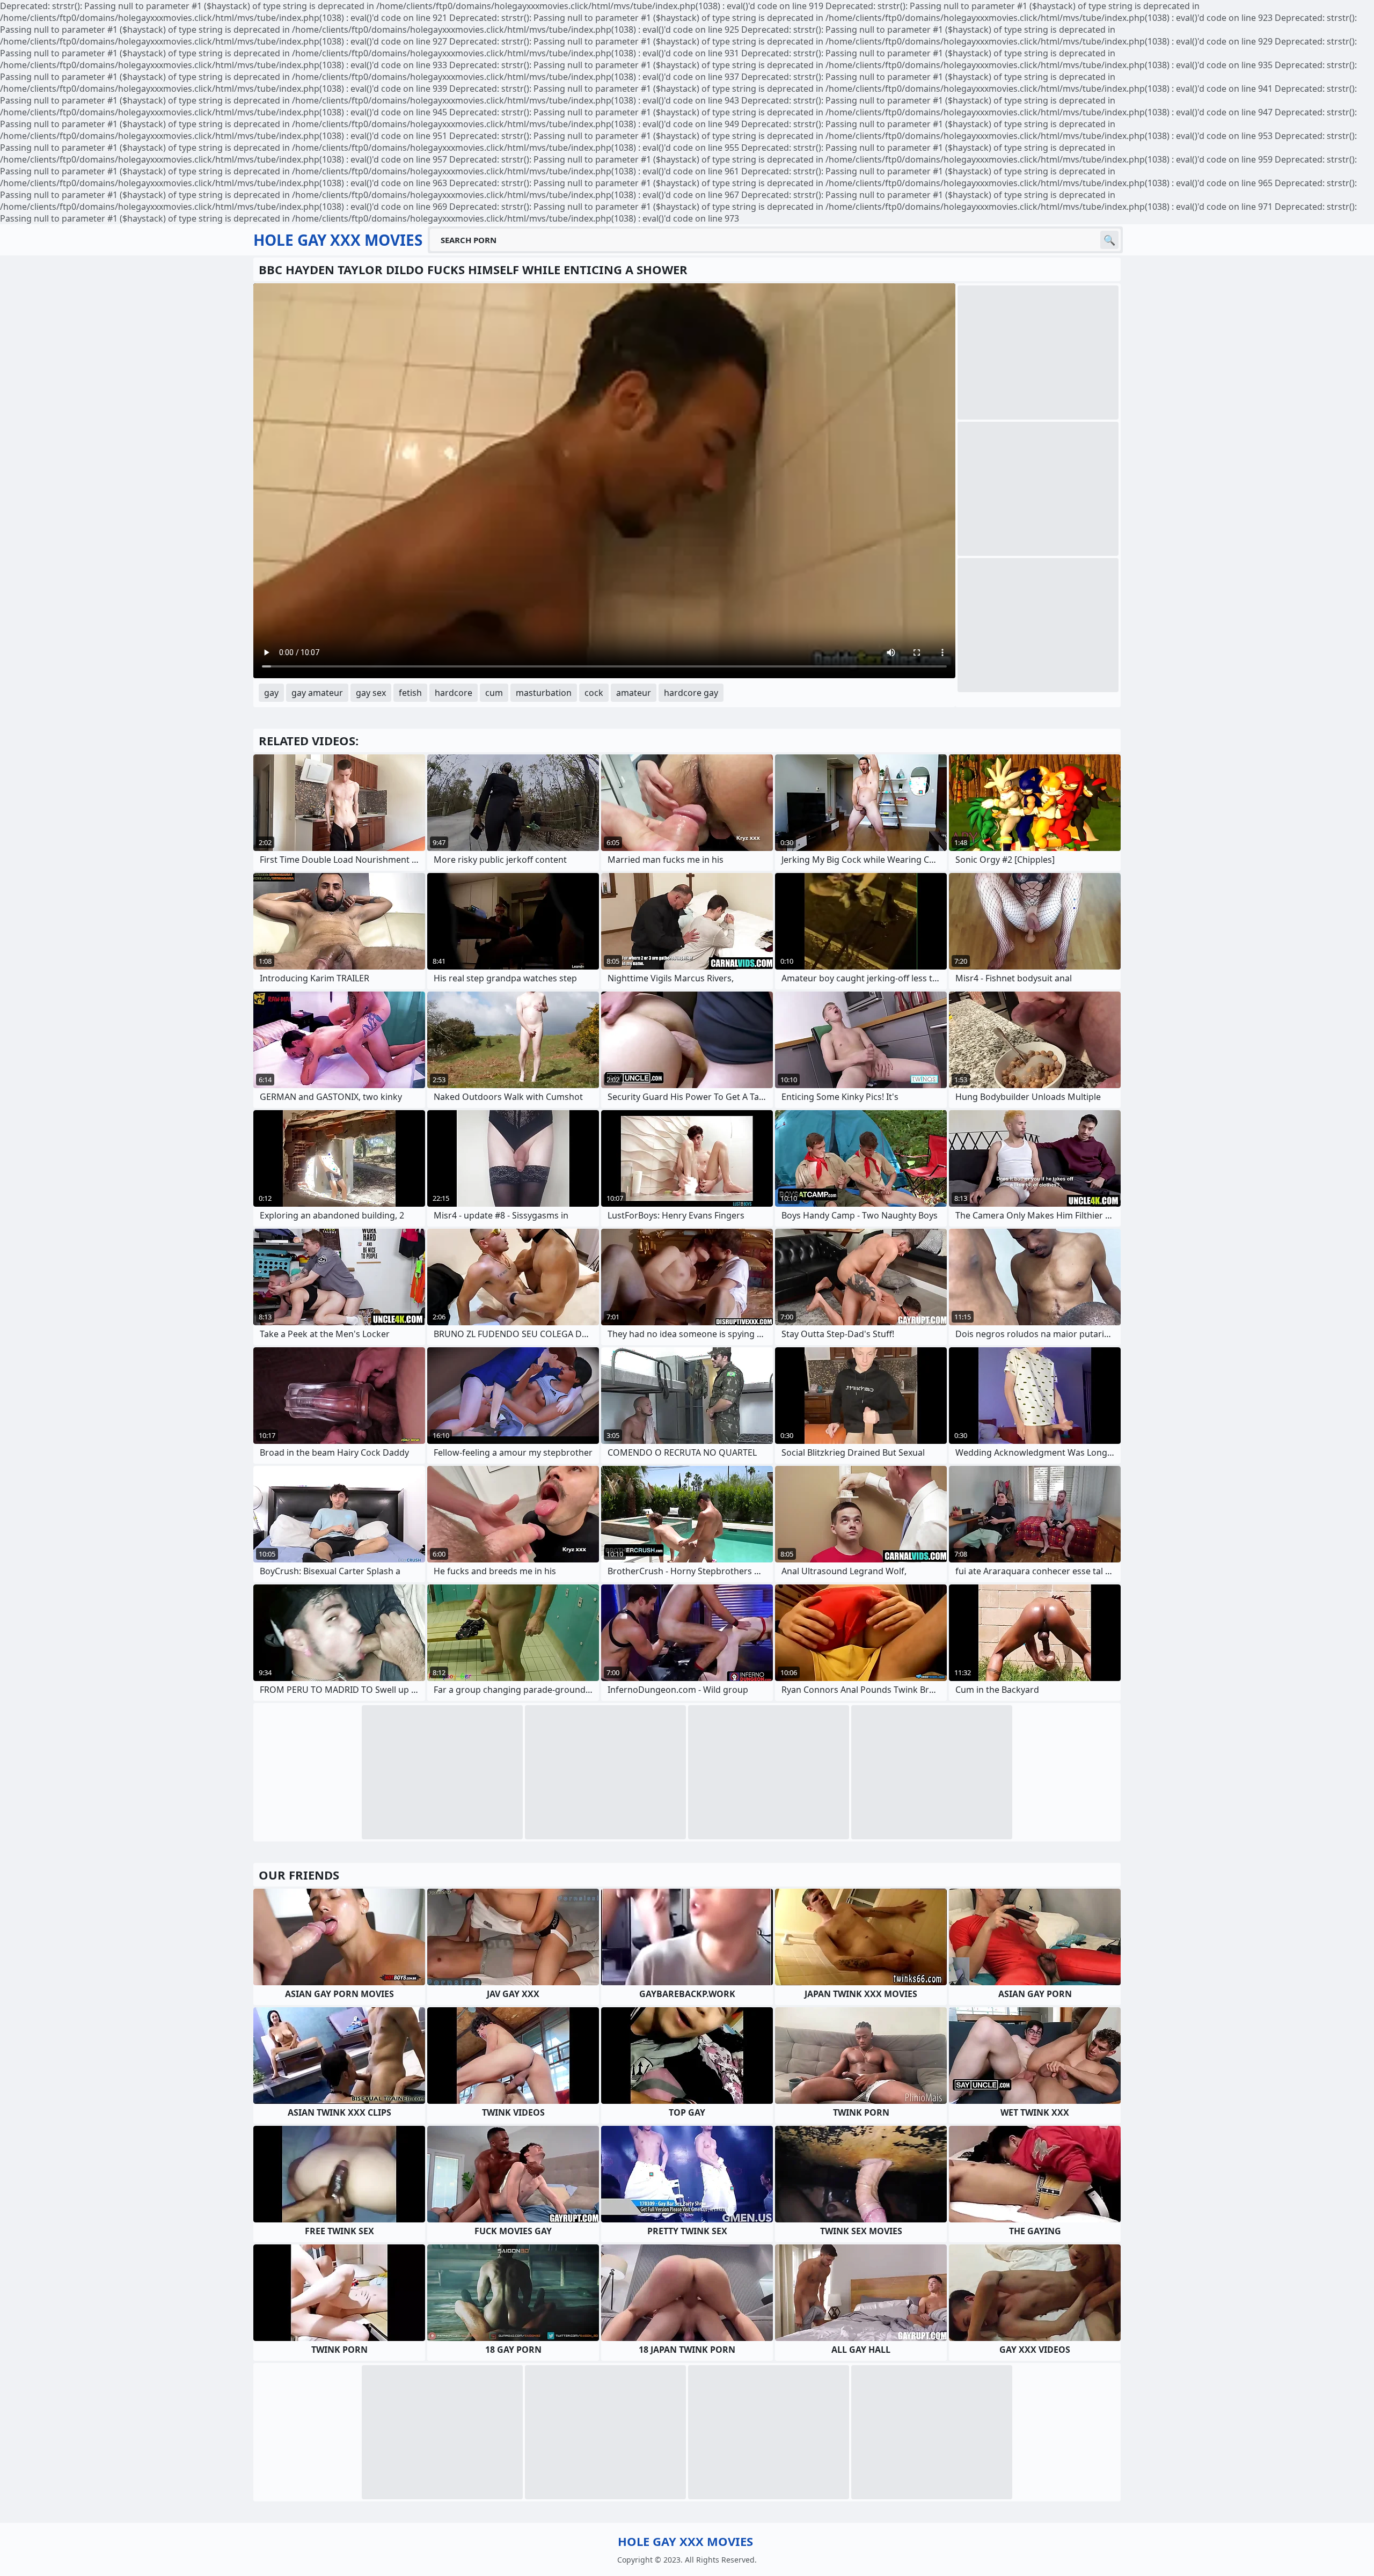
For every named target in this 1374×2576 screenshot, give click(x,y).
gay (271, 693)
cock (594, 693)
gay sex (371, 693)
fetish (410, 693)
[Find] (1109, 240)
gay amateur (317, 693)
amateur (634, 693)
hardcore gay (691, 693)
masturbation (544, 693)
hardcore (454, 693)
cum (494, 693)
